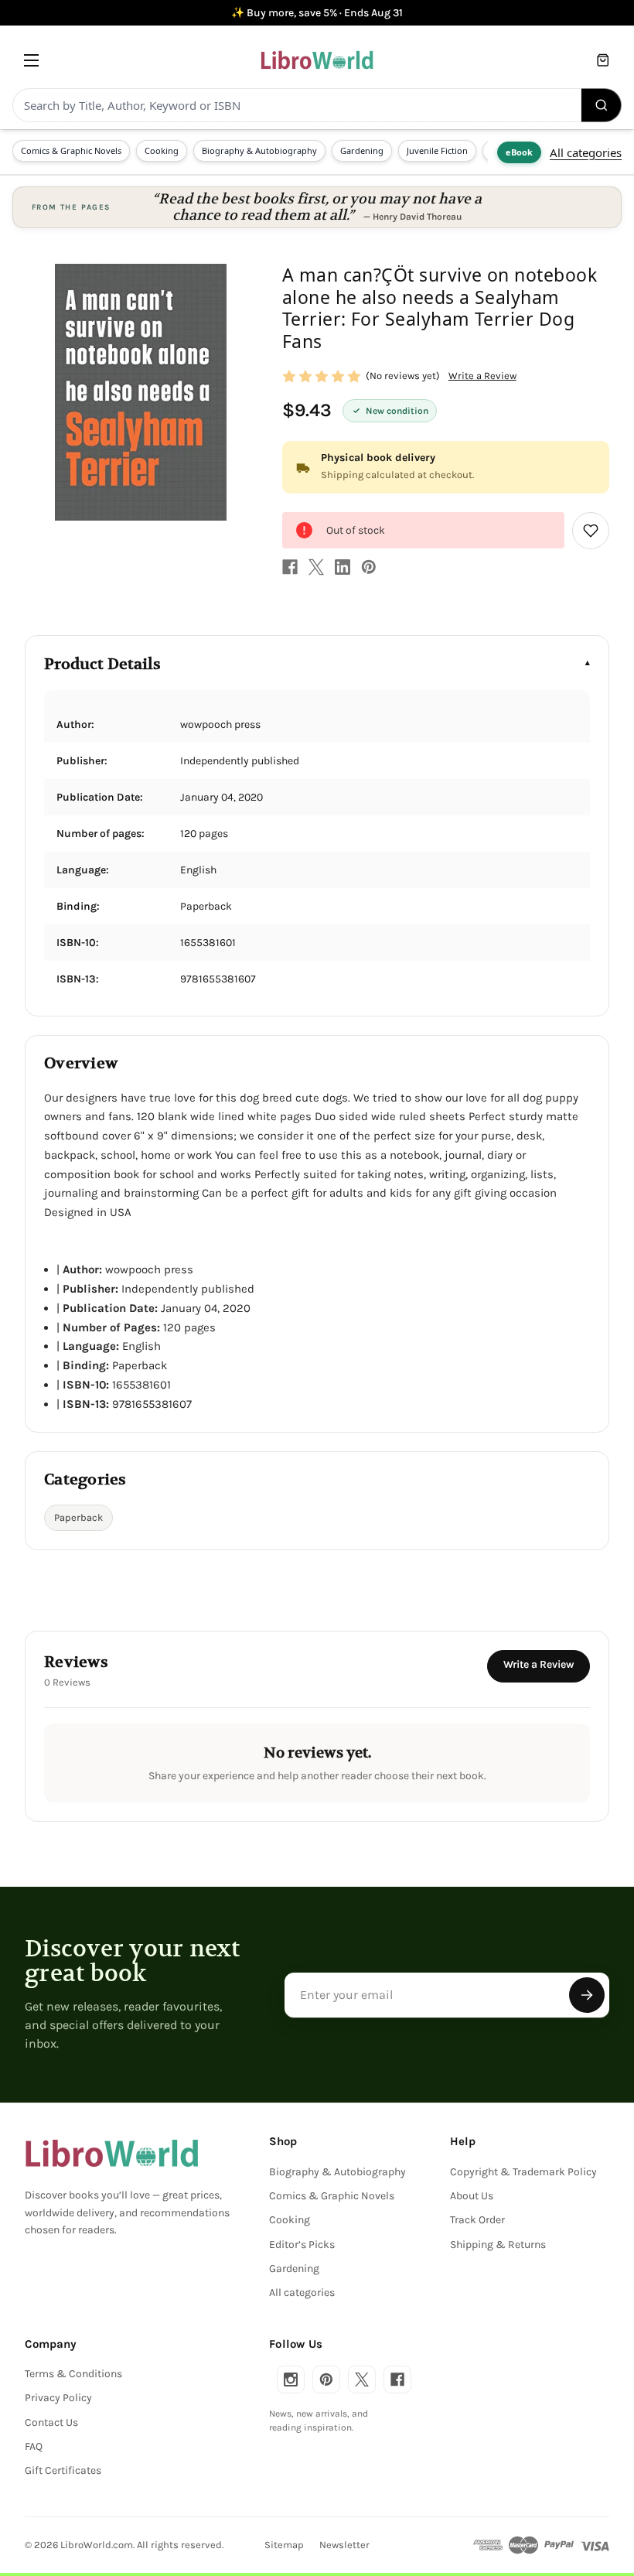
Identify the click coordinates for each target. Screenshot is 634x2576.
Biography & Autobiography (259, 150)
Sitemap (284, 2545)
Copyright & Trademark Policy (523, 2172)
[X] (316, 567)
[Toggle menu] (31, 60)
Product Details (102, 664)
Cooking (162, 150)
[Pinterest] (369, 567)
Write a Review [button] (482, 376)
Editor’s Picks (302, 2245)
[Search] (602, 105)
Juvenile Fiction (437, 150)
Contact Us (51, 2422)
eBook (519, 152)
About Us (472, 2196)
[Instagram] (291, 2380)
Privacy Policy (58, 2398)
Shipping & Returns (498, 2245)
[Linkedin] (343, 567)
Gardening (362, 150)
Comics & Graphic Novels (71, 150)
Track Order (477, 2220)
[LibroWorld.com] (112, 2154)
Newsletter (344, 2545)
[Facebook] (290, 567)
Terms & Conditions (73, 2374)
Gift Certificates (63, 2470)
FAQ (34, 2446)
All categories (586, 152)
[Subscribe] (587, 1995)
